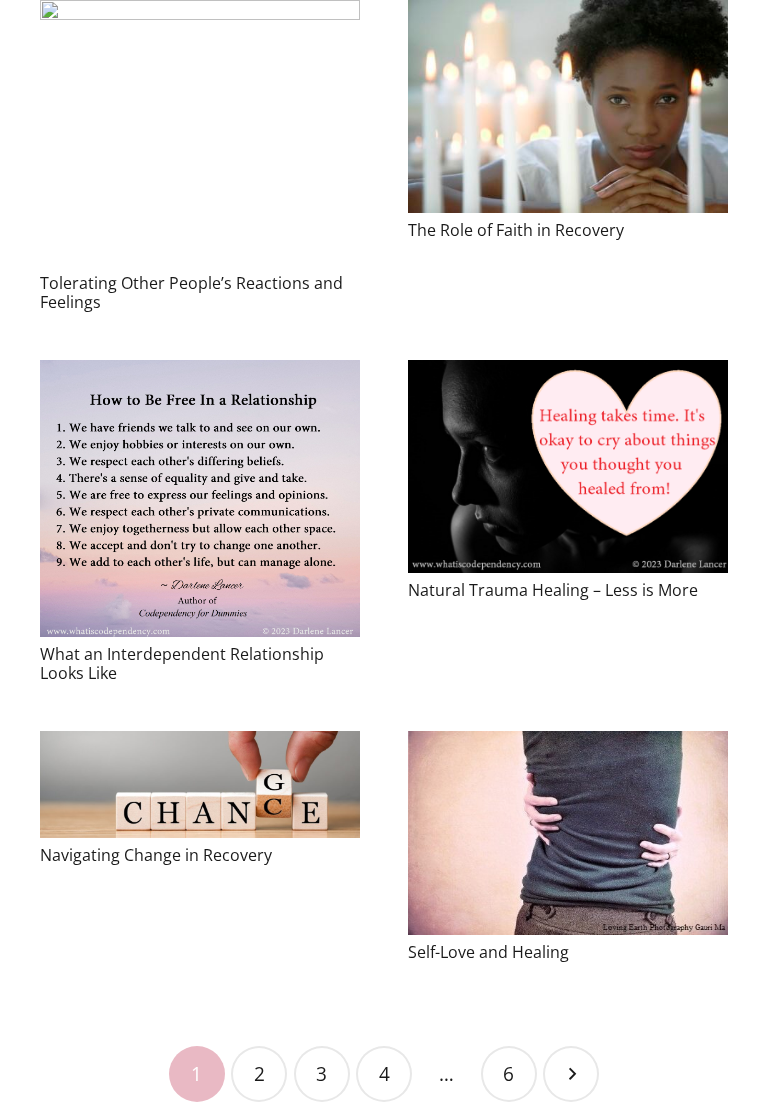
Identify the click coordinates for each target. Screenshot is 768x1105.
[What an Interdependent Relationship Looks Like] (200, 498)
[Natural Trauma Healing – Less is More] (568, 466)
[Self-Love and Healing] (568, 833)
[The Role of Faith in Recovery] (568, 106)
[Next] (571, 1074)
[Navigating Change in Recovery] (200, 784)
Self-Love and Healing (488, 952)
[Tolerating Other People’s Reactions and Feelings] (200, 133)
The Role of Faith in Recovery (516, 230)
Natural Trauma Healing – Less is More (553, 590)
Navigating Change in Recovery (156, 855)
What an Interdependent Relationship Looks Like (182, 663)
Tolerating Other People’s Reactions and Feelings (191, 292)
